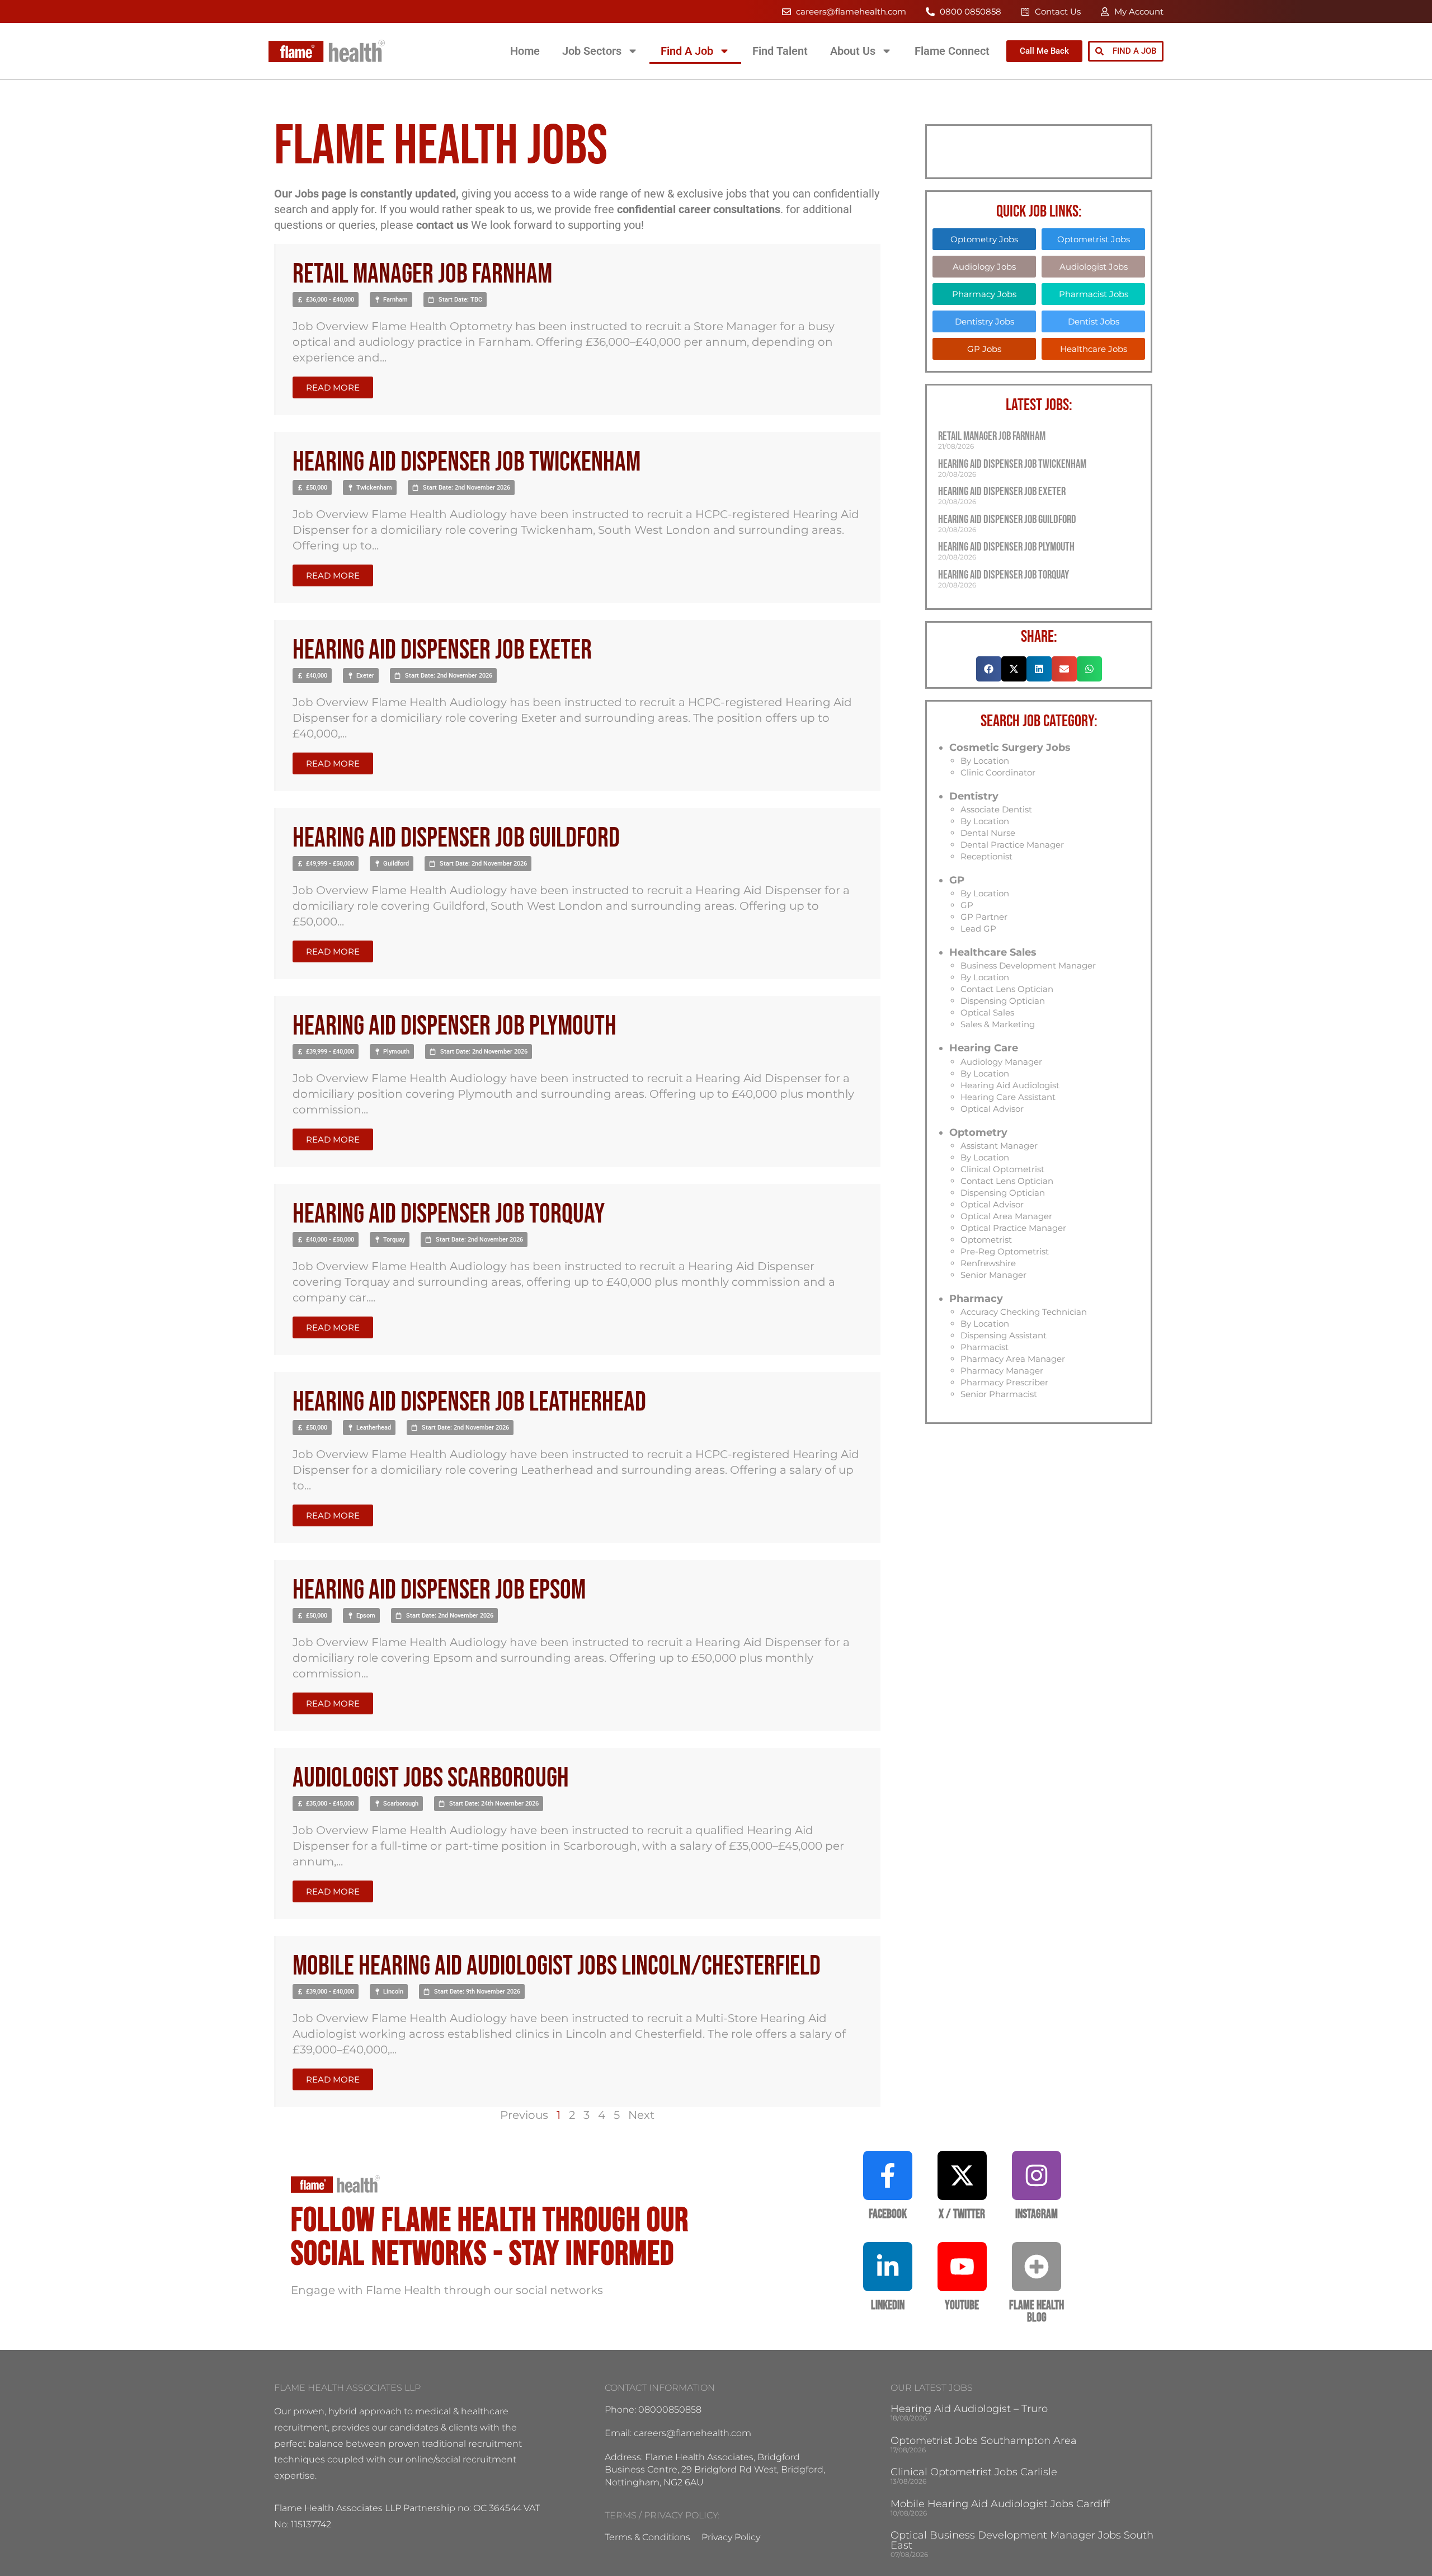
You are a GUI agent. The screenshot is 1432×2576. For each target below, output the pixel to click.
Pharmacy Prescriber (1004, 1382)
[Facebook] (888, 2175)
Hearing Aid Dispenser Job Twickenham (467, 462)
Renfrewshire (988, 1263)
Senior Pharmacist (999, 1394)
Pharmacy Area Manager (1013, 1359)
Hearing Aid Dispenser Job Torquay (449, 1214)
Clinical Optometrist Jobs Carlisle (974, 2472)
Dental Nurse (988, 833)
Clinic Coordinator (998, 772)
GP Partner (984, 917)
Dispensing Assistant (1004, 1335)
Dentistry (974, 796)
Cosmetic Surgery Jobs (1010, 748)
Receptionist (986, 856)
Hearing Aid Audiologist (1010, 1085)
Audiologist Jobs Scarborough (431, 1778)
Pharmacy (976, 1299)
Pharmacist (984, 1347)
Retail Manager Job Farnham (422, 274)
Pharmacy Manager (1002, 1371)
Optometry (978, 1132)
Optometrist (986, 1240)
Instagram (1037, 2214)
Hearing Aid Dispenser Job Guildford (456, 838)
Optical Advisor (992, 1109)
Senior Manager (993, 1275)
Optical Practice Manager (1013, 1228)
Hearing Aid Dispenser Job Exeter (442, 650)
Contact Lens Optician (1007, 989)
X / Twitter (962, 2214)
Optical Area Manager (1006, 1216)
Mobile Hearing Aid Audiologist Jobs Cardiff (1000, 2504)
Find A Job (687, 51)
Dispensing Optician (1003, 1001)
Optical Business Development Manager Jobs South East (1022, 2540)
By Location (985, 761)
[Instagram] (1037, 2175)
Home (525, 51)
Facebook (888, 2214)
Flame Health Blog (1037, 2312)
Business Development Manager (1028, 965)
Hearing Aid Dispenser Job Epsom (439, 1590)
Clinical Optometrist (1002, 1169)
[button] (326, 300)
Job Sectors (592, 51)
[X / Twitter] (962, 2175)
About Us (853, 51)
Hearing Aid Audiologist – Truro (969, 2409)
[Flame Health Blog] (1037, 2267)
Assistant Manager (999, 1146)
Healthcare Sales (993, 952)
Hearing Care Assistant (1008, 1097)
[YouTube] (962, 2267)
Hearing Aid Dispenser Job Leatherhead (469, 1402)
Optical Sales (987, 1012)
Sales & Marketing (998, 1024)
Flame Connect (952, 51)
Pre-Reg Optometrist (1005, 1251)
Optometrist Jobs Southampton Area (984, 2441)
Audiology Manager (1001, 1062)
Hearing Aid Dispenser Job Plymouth (454, 1026)
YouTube (962, 2305)
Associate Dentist (996, 809)
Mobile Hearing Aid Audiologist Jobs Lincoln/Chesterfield (557, 1966)
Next (641, 2115)
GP (957, 880)
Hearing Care (984, 1048)
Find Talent (780, 51)
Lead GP (978, 929)
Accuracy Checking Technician (1024, 1312)
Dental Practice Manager (1012, 845)
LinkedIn (888, 2305)
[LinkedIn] (888, 2267)
